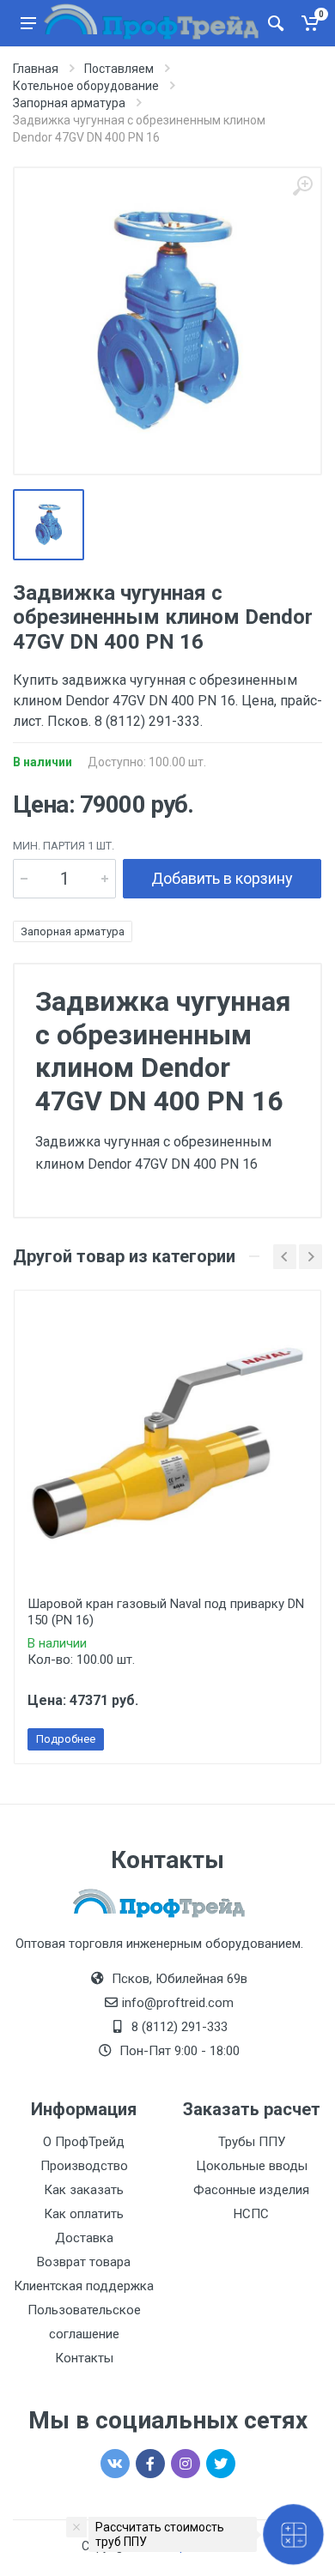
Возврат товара (84, 2262)
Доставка (84, 2238)
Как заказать (84, 2190)
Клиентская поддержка (84, 2286)
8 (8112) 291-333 (180, 2027)
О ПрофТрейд (84, 2142)
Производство (84, 2166)
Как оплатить (84, 2214)
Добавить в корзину (222, 878)
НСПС (251, 2214)
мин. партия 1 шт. (64, 846)
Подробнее (66, 1739)
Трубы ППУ (252, 2142)
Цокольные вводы (252, 2166)
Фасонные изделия (251, 2190)
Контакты (84, 2358)
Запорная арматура (73, 931)
